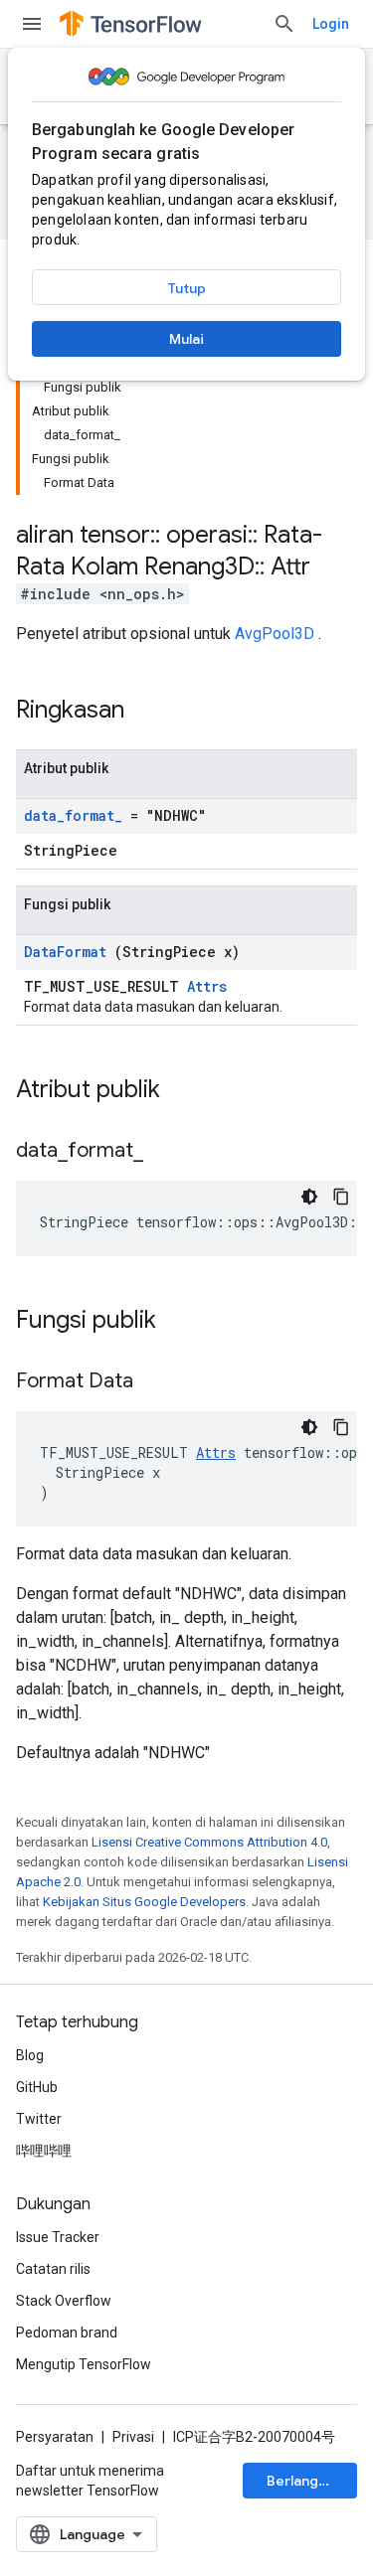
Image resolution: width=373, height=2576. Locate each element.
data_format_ (73, 815)
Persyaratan (55, 2437)
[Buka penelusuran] (284, 24)
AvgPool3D (275, 634)
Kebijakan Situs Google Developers (144, 1902)
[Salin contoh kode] (341, 1197)
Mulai (186, 339)
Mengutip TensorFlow (84, 2364)
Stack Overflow (64, 2301)
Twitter (39, 2119)
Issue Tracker (58, 2237)
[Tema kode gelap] (309, 1197)
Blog (30, 2055)
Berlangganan (312, 2481)
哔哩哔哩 (44, 2151)
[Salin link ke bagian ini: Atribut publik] (180, 1091)
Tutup (187, 288)
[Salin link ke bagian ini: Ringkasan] (150, 712)
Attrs (207, 986)
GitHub (37, 2087)
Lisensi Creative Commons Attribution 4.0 (209, 1842)
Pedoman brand (67, 2333)
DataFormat (65, 952)
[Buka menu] (32, 24)
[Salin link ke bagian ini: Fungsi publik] (176, 1322)
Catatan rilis (53, 2269)
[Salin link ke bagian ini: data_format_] (168, 1152)
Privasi (133, 2437)
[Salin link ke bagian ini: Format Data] (158, 1382)
